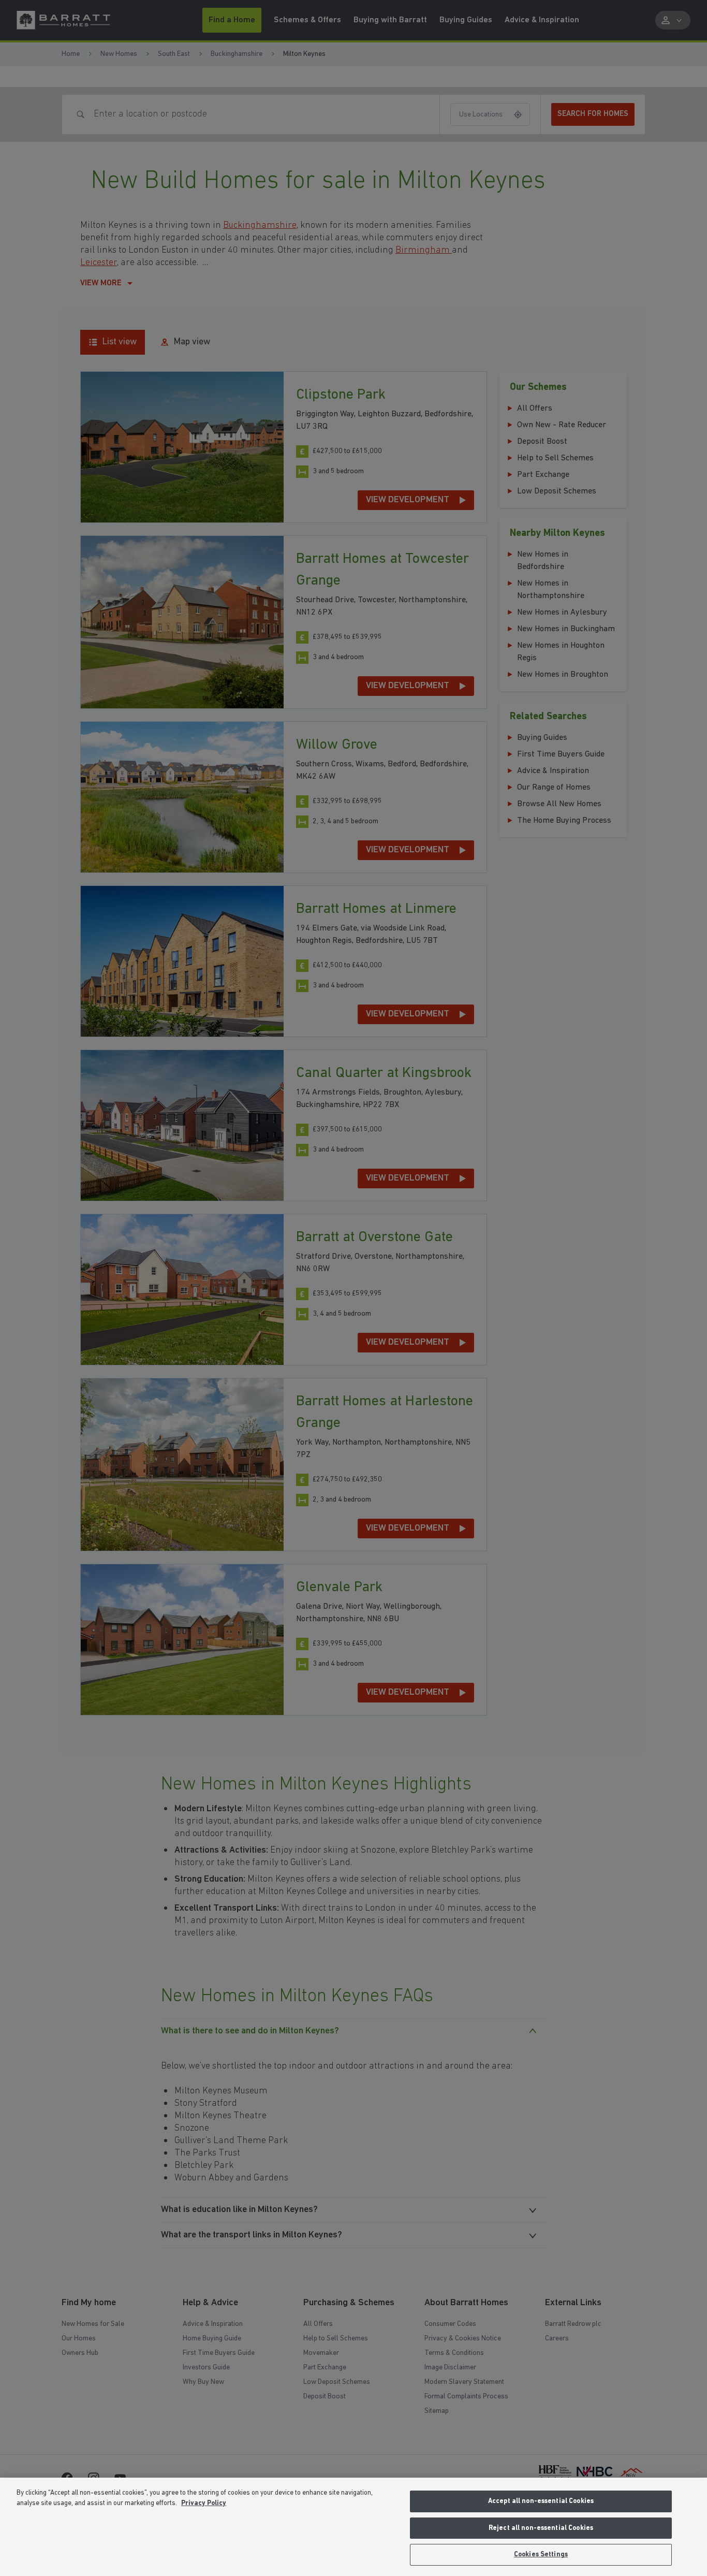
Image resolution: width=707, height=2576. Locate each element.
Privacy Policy (204, 2503)
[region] (353, 2527)
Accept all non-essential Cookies (541, 2501)
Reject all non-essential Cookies (541, 2528)
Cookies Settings (541, 2555)
